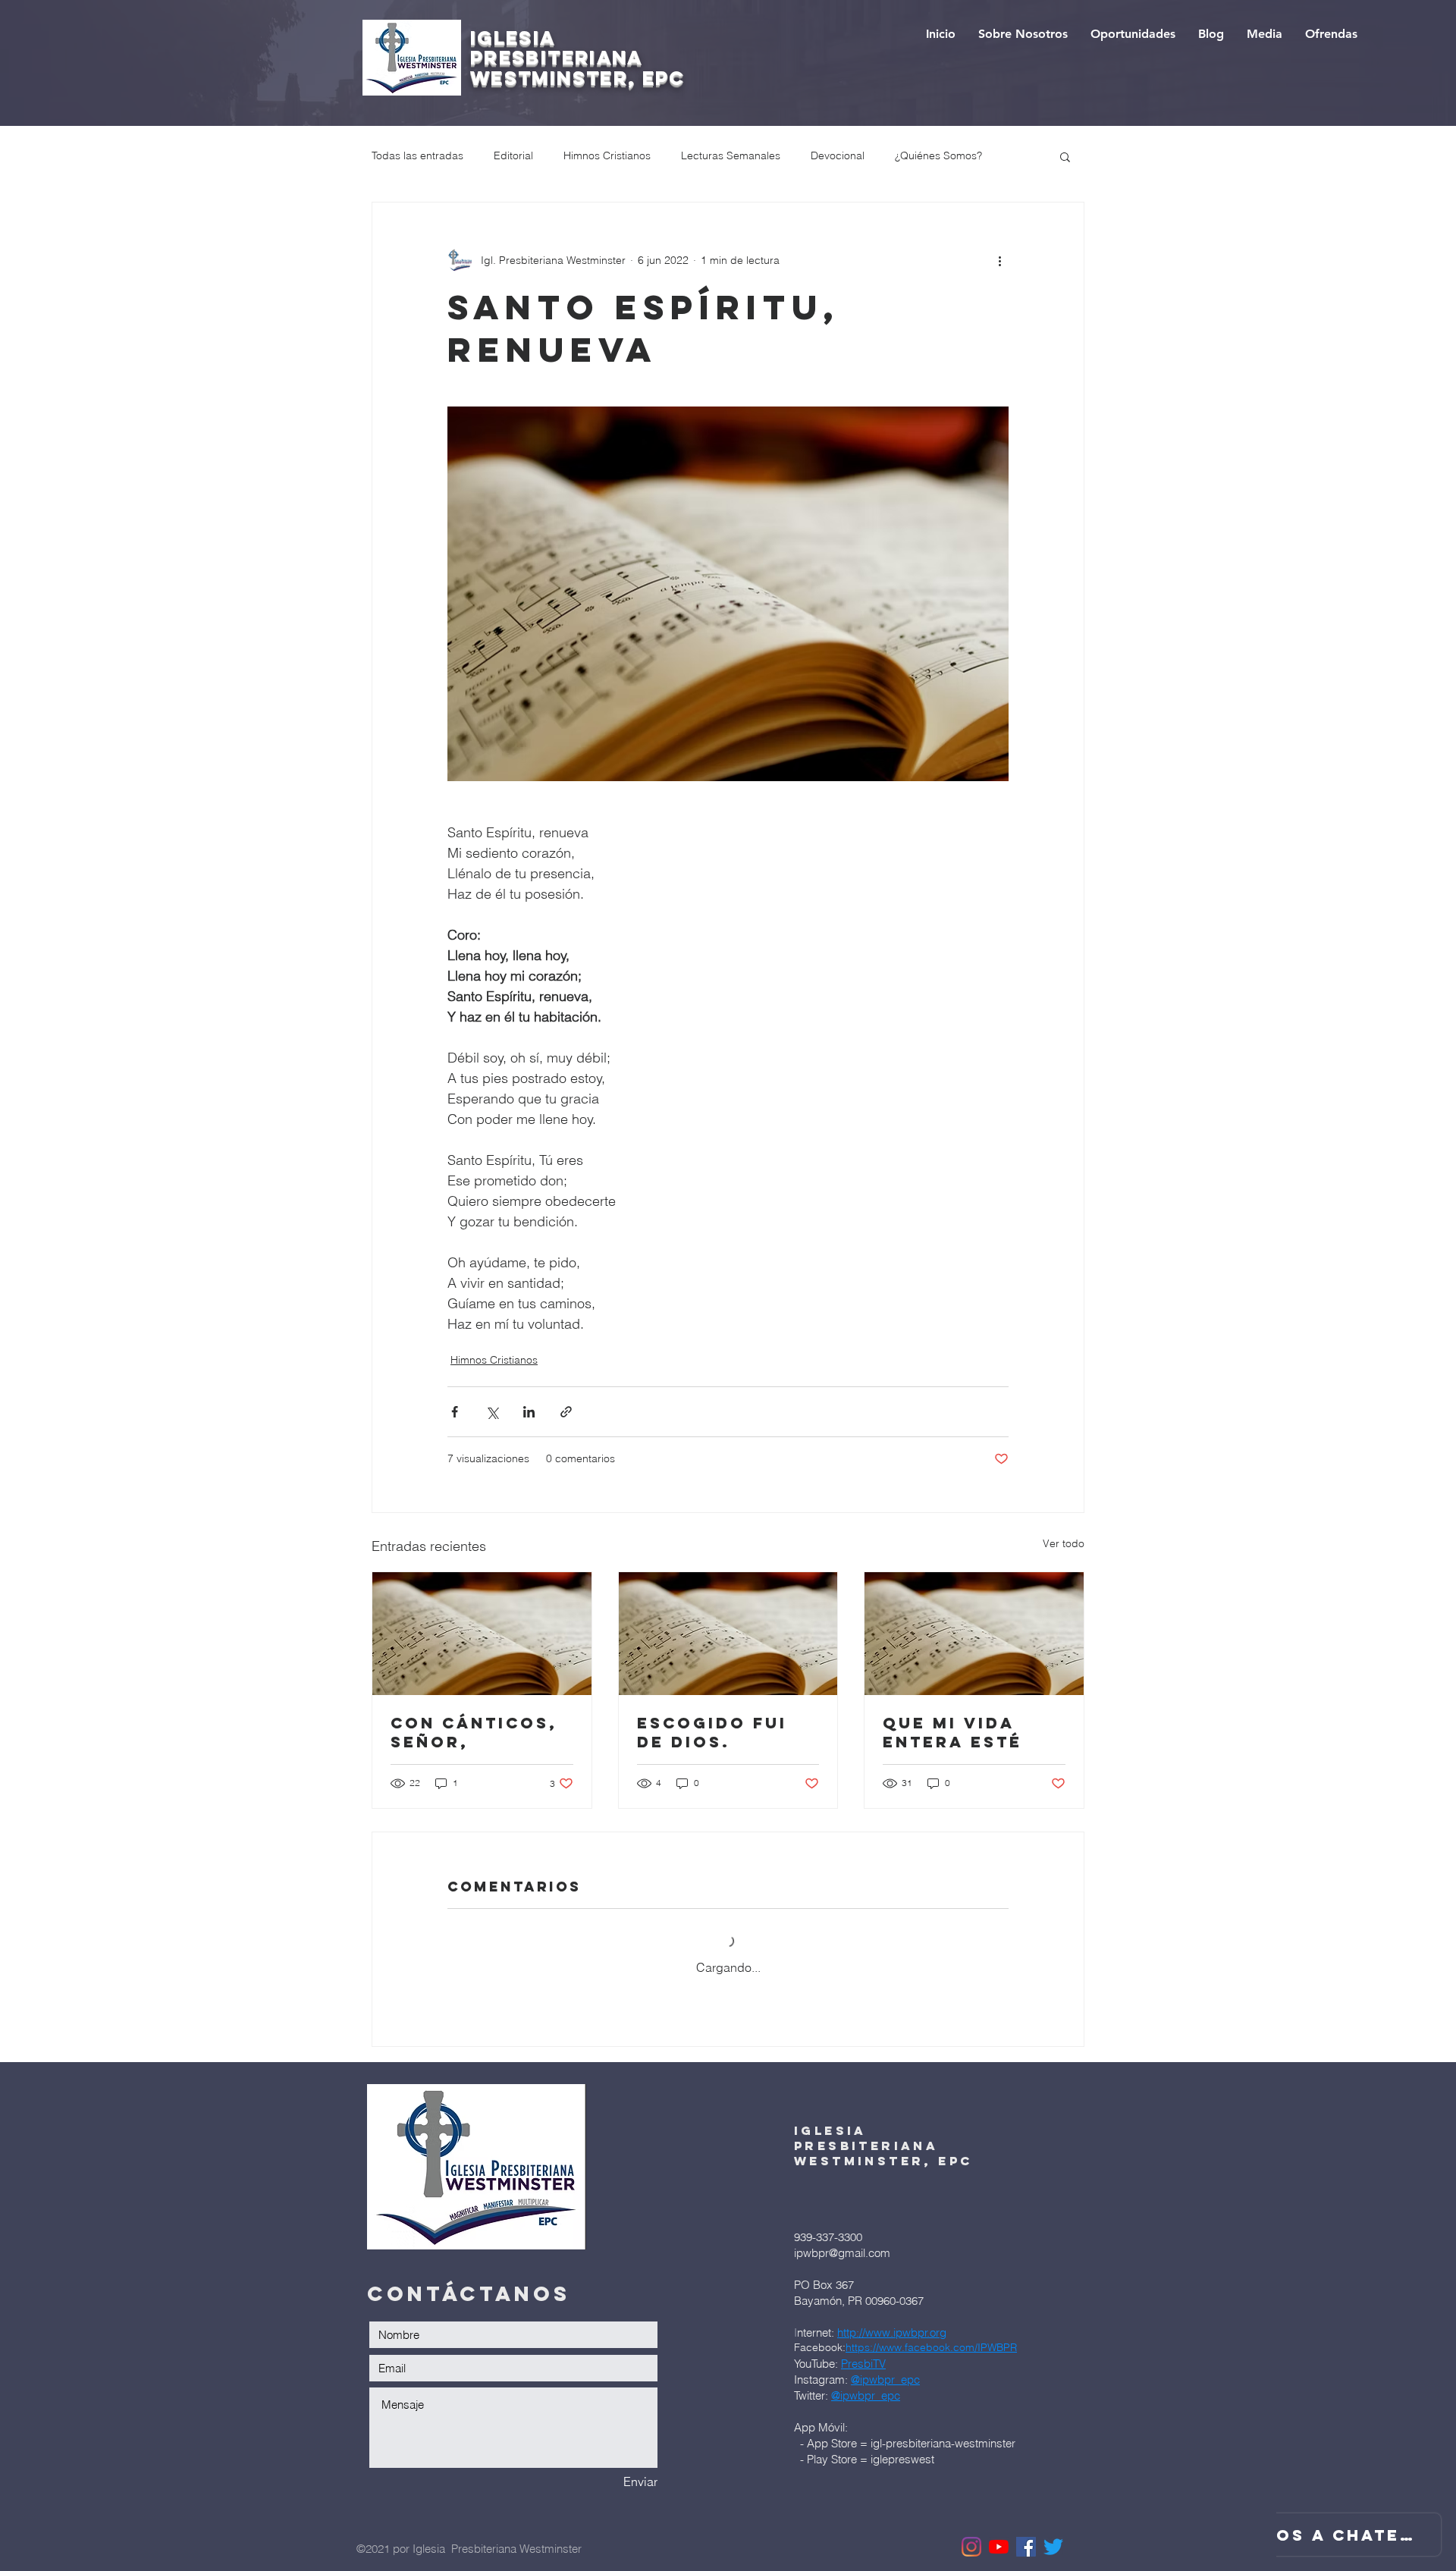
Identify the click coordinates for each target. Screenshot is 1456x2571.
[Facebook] (1026, 2547)
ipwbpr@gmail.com (842, 2253)
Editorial (513, 155)
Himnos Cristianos (607, 155)
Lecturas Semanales (731, 155)
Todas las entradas (417, 155)
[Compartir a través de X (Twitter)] (492, 1412)
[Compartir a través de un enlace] (566, 1412)
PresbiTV (863, 2364)
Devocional (838, 155)
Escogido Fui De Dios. (712, 1732)
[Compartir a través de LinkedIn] (529, 1412)
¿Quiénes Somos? (938, 155)
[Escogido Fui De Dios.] (728, 1634)
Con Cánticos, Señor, (474, 1732)
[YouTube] (999, 2547)
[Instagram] (971, 2547)
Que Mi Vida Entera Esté (952, 1732)
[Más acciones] (999, 260)
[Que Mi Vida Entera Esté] (974, 1634)
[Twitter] (1053, 2547)
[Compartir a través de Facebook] (455, 1412)
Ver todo (1064, 1543)
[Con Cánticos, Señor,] (482, 1634)
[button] (1065, 156)
